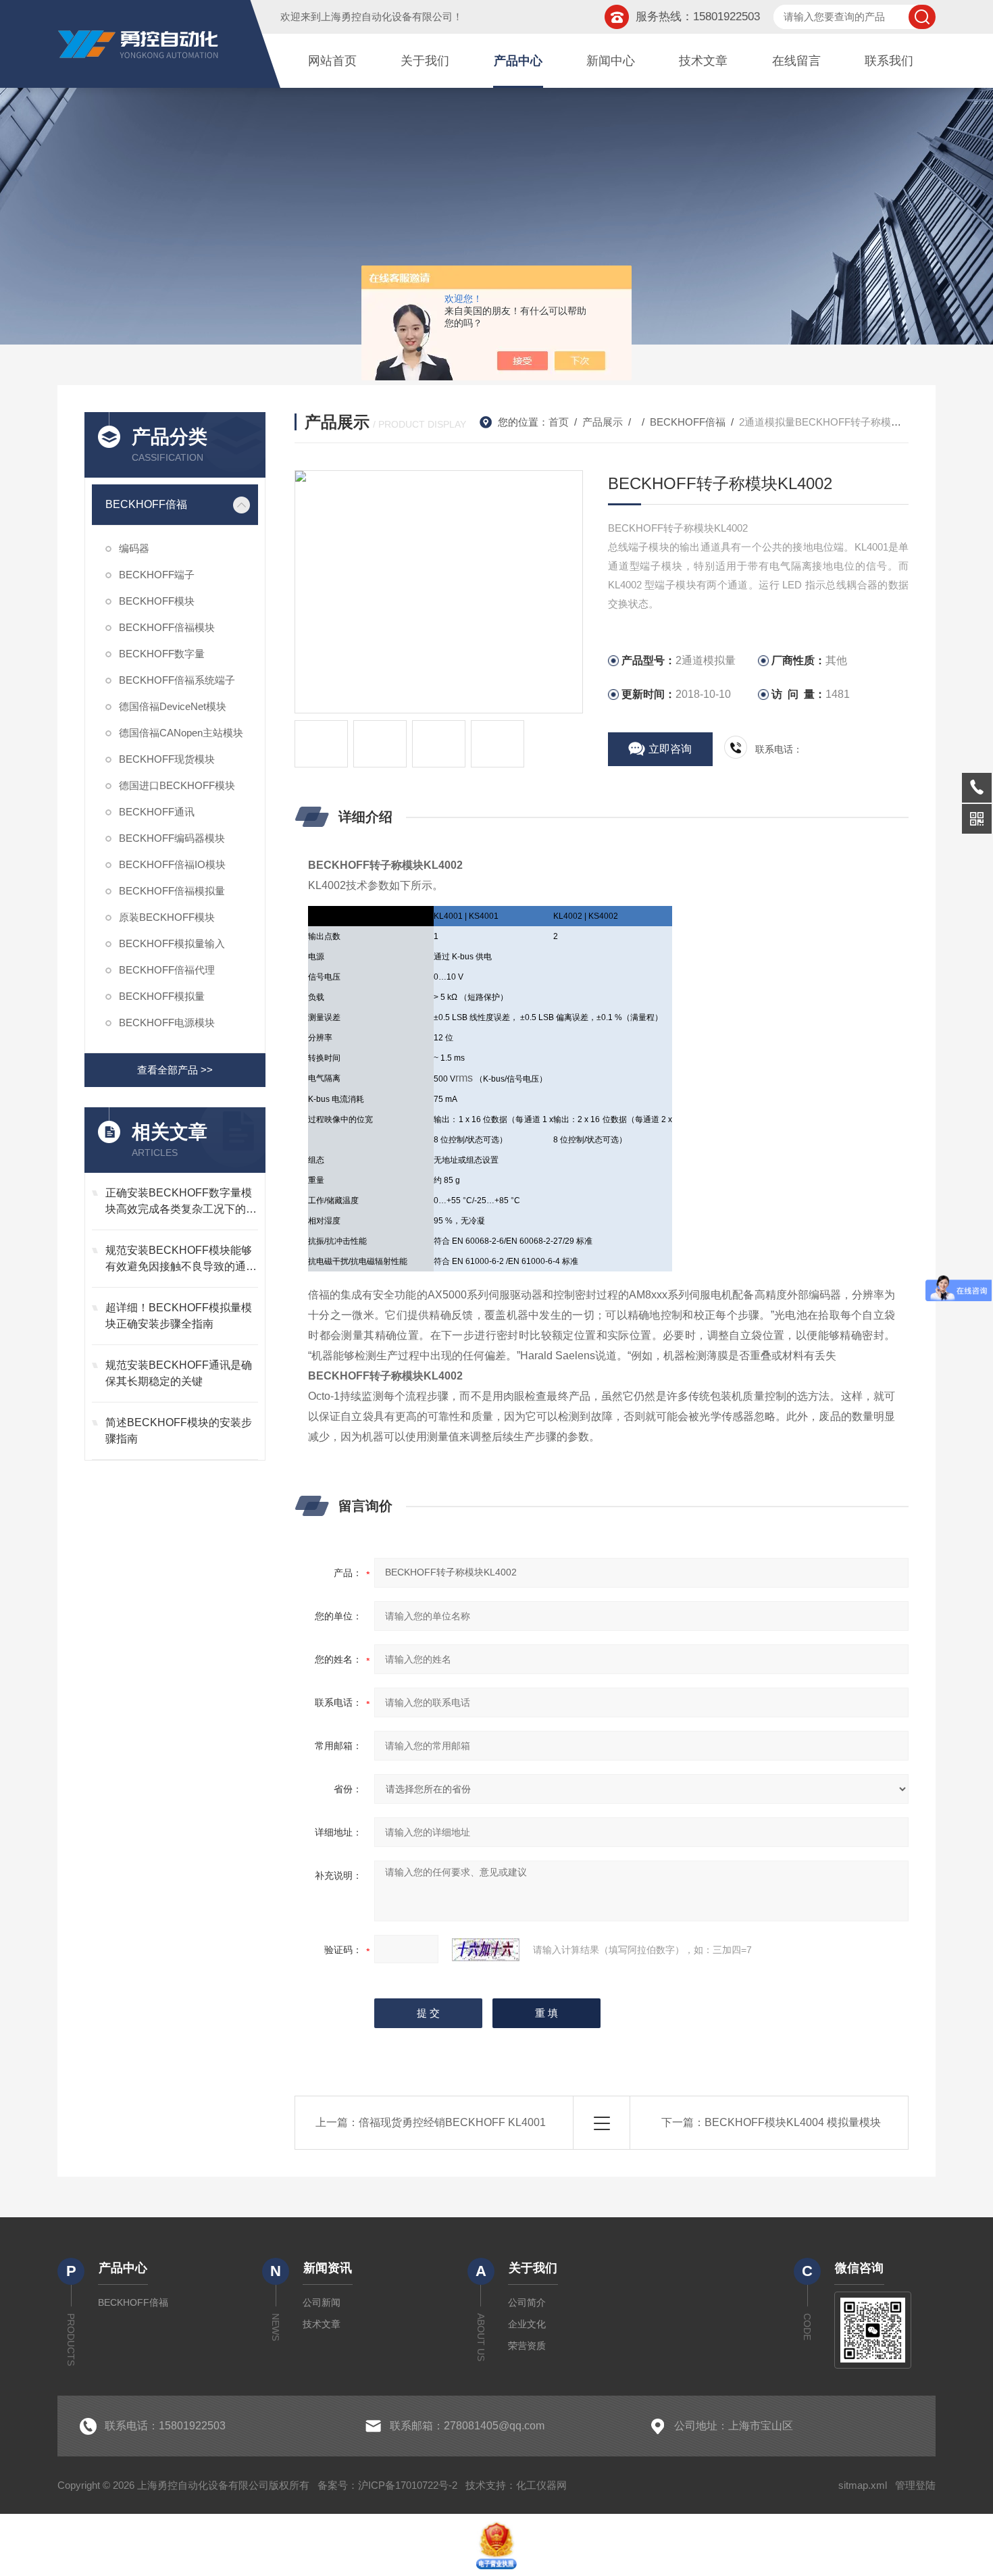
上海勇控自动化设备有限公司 (387, 17)
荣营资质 (527, 2346)
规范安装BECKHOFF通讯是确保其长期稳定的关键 (179, 1373)
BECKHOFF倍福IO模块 (172, 864)
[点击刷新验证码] (486, 1950)
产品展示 (603, 422)
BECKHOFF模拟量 (162, 996)
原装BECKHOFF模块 (167, 917)
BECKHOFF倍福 (146, 504)
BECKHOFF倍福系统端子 (177, 680)
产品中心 (518, 61)
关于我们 (425, 61)
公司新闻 (322, 2302)
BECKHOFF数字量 (162, 654)
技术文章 (703, 61)
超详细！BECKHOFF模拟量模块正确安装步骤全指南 (179, 1316)
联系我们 (889, 61)
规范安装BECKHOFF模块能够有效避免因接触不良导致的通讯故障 (181, 1260)
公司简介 (527, 2302)
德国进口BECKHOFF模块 (177, 785)
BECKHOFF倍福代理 (167, 970)
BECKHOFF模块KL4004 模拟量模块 (793, 2122)
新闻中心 (611, 61)
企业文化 (527, 2324)
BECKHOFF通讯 (157, 812)
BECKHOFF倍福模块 (167, 627)
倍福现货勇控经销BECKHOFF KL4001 (452, 2122)
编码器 (134, 548)
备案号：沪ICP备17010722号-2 (387, 2485)
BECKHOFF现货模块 (167, 759)
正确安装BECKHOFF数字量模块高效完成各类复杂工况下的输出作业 (181, 1202)
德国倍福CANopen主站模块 (181, 733)
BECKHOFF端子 (157, 575)
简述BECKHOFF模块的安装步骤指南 (179, 1431)
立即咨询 (670, 749)
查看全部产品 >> (175, 1070)
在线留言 (796, 61)
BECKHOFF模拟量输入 (172, 943)
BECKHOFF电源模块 (167, 1022)
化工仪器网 (541, 2485)
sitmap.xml (863, 2485)
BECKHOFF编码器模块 (172, 838)
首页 (559, 422)
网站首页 (332, 61)
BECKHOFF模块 (157, 601)
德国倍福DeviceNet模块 (173, 706)
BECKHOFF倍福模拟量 (172, 891)
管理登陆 (915, 2485)
